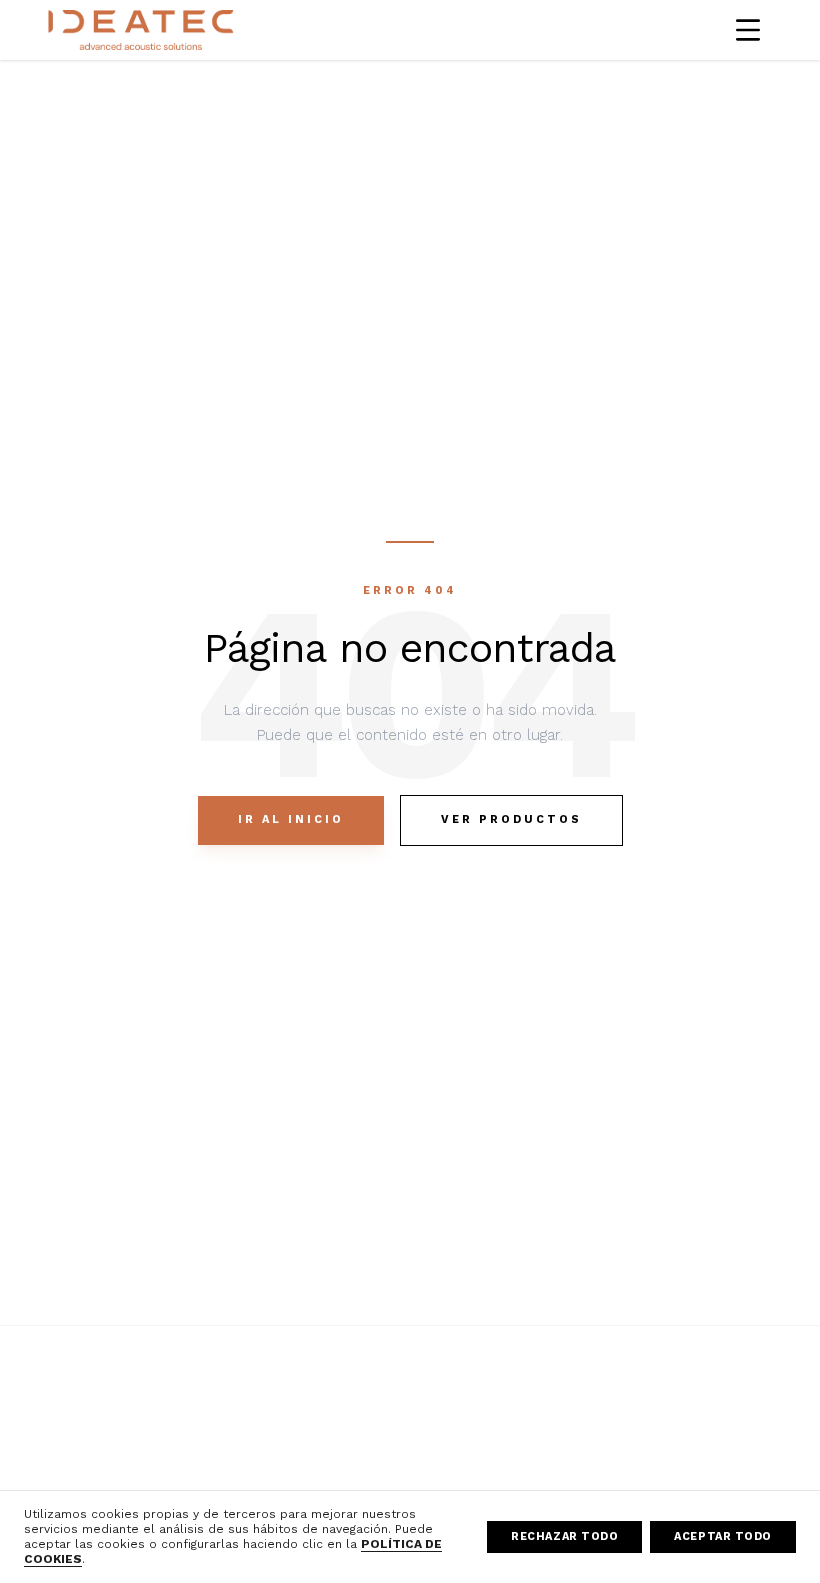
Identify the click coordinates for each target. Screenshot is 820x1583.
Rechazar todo (564, 1536)
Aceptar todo (723, 1536)
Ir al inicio (291, 819)
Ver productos (511, 819)
